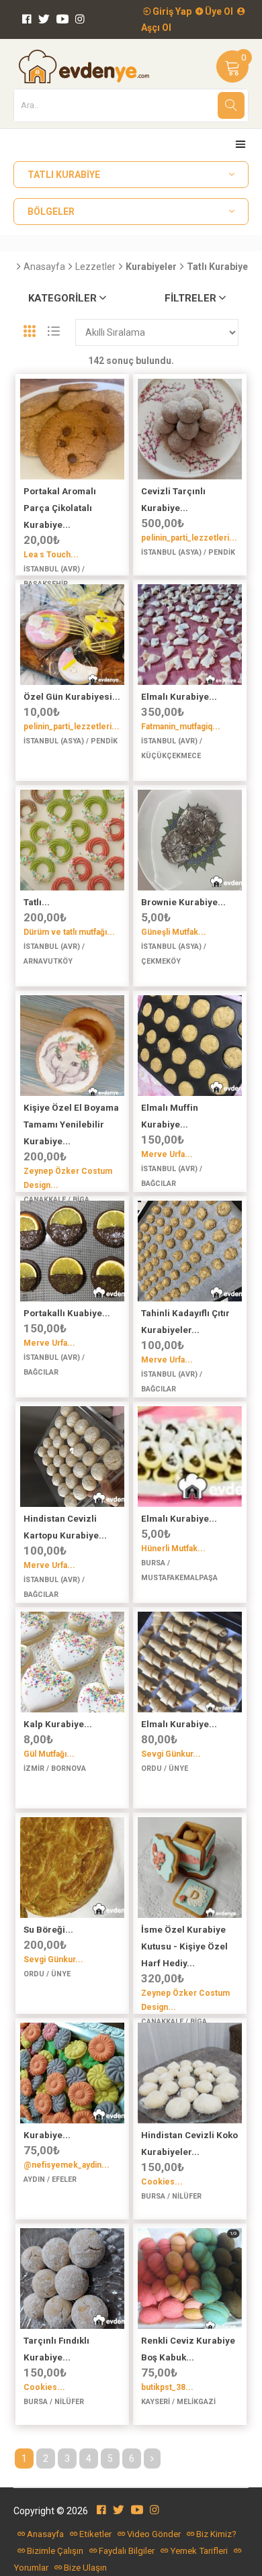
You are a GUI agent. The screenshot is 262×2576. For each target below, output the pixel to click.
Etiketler (95, 2534)
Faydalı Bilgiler (127, 2551)
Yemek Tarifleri (199, 2551)
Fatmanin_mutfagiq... (181, 727)
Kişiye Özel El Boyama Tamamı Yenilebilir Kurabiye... (71, 1124)
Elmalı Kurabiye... (179, 697)
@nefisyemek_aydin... (67, 2165)
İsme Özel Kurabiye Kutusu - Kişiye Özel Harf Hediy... (184, 1946)
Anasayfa (44, 267)
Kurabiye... (47, 2135)
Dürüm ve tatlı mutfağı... (69, 932)
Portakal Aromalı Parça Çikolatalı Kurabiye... (60, 508)
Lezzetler (95, 267)
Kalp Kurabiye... (58, 1724)
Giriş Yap (171, 11)
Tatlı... (37, 902)
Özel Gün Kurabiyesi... (72, 697)
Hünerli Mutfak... (173, 1549)
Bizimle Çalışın (55, 2551)
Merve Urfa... (167, 1154)
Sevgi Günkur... (171, 1754)
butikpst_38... (167, 2387)
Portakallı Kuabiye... (67, 1313)
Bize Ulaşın (85, 2568)
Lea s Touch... (51, 555)
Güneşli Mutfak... (174, 932)
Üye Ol (218, 11)
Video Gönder (154, 2534)
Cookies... (162, 2182)
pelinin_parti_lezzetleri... (189, 538)
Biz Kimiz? (216, 2534)
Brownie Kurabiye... (183, 902)
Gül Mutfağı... (49, 1754)
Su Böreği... (48, 1930)
